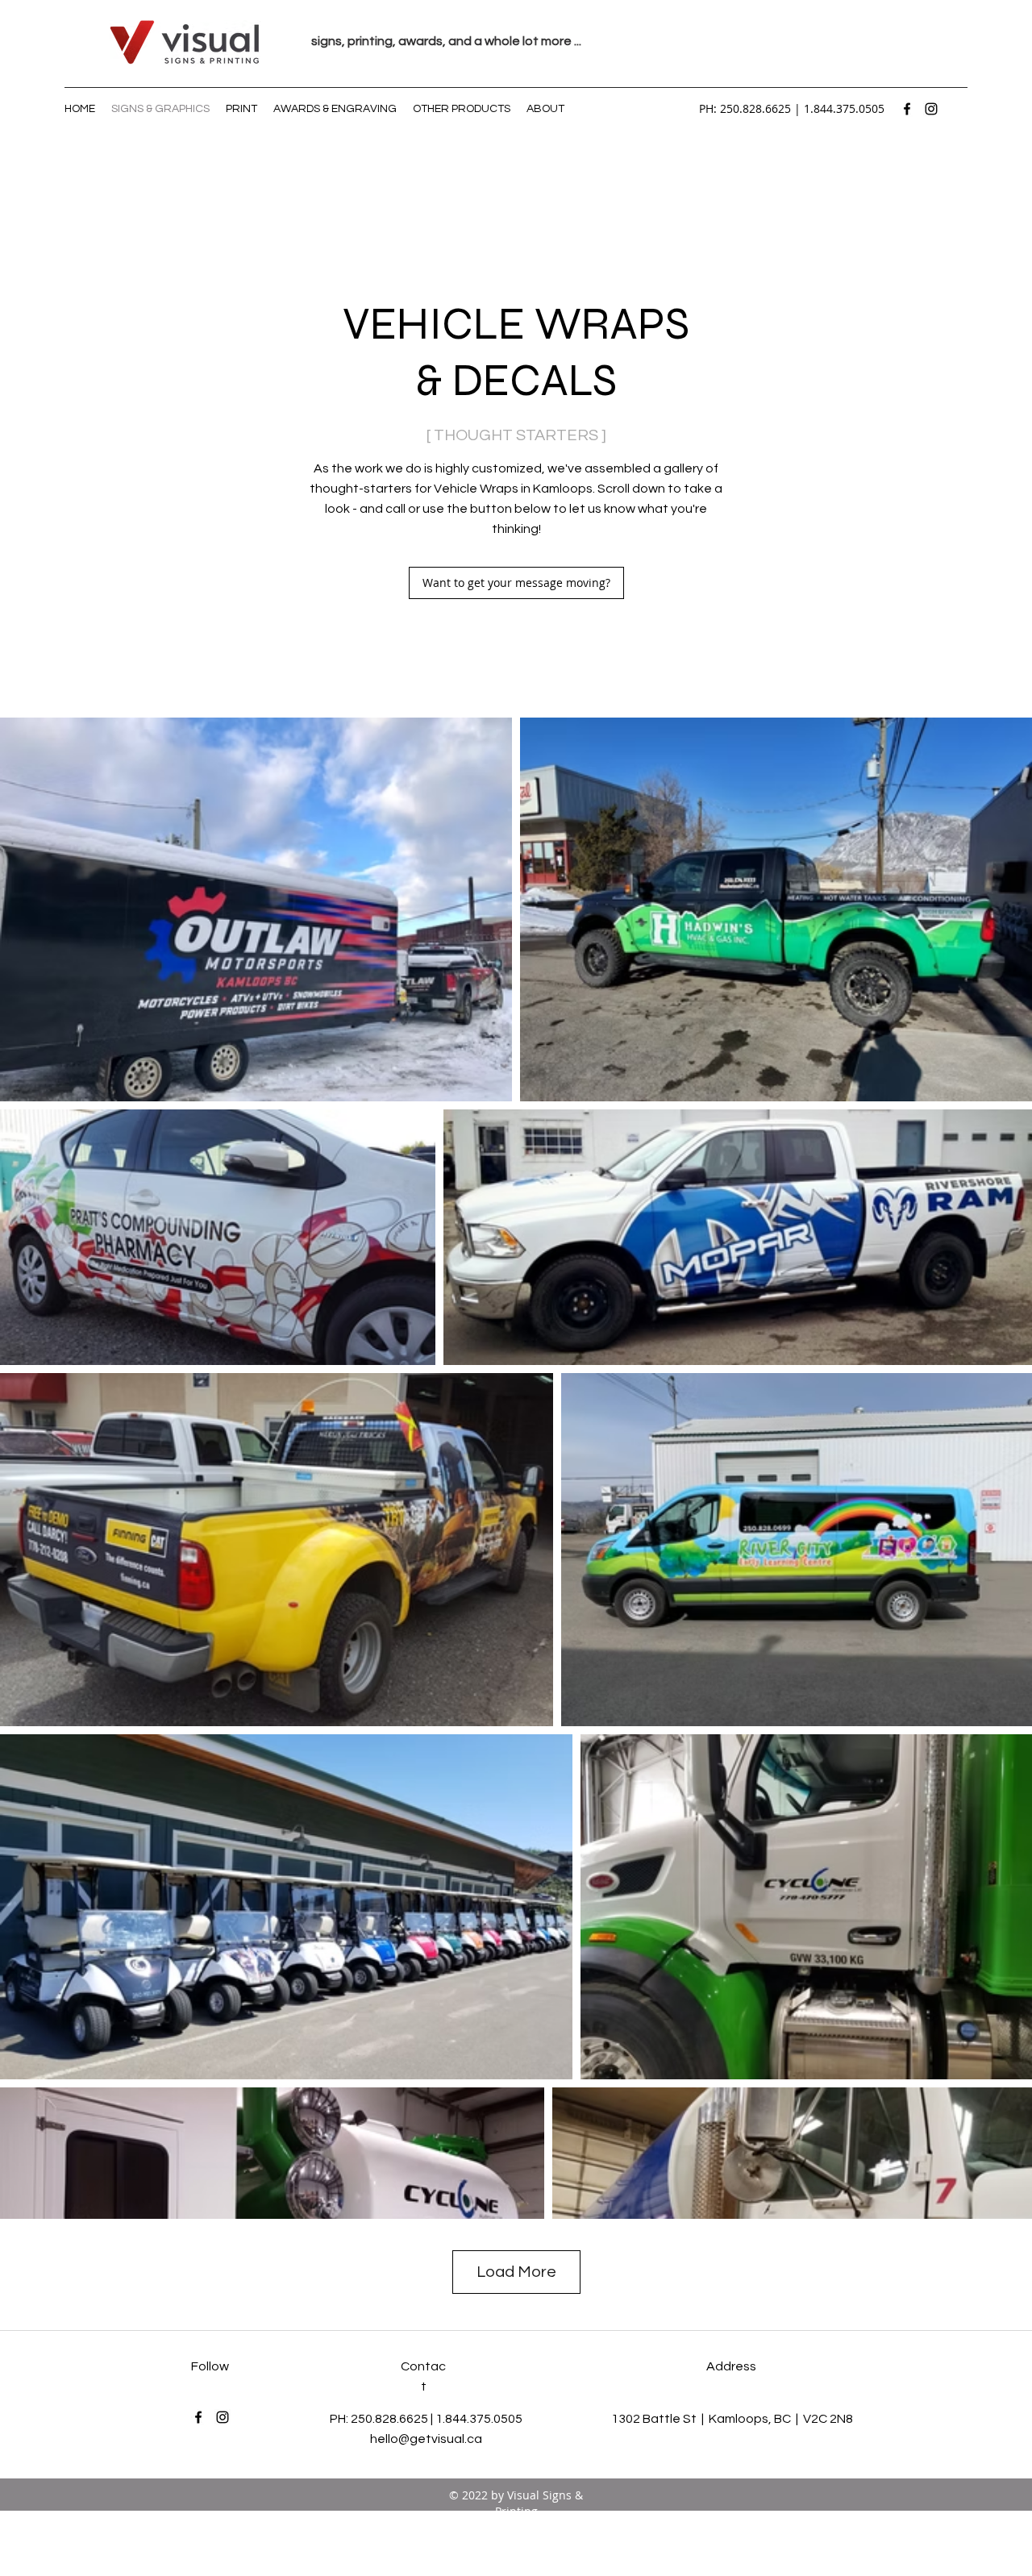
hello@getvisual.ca (426, 2439)
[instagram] (931, 109)
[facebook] (907, 109)
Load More (516, 2272)
